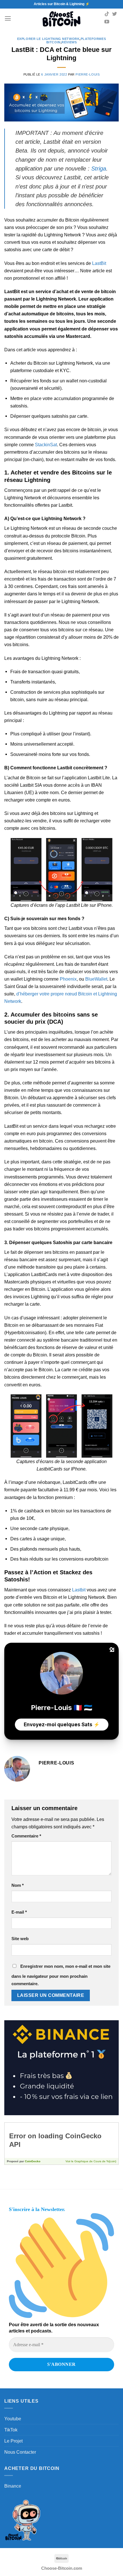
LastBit (99, 263)
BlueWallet (96, 979)
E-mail (19, 1912)
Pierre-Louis (88, 74)
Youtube (13, 2419)
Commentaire (26, 1836)
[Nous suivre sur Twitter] (115, 14)
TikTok (11, 2430)
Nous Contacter (20, 2452)
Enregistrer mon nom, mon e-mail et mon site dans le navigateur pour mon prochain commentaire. (61, 1975)
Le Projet (13, 2441)
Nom (18, 1885)
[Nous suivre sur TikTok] (107, 14)
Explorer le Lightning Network (48, 39)
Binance (13, 2486)
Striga (99, 169)
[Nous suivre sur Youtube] (107, 22)
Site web (20, 1939)
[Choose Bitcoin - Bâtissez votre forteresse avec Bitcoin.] (61, 19)
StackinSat (46, 445)
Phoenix (68, 979)
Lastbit (79, 1590)
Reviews (69, 42)
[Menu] (8, 19)
